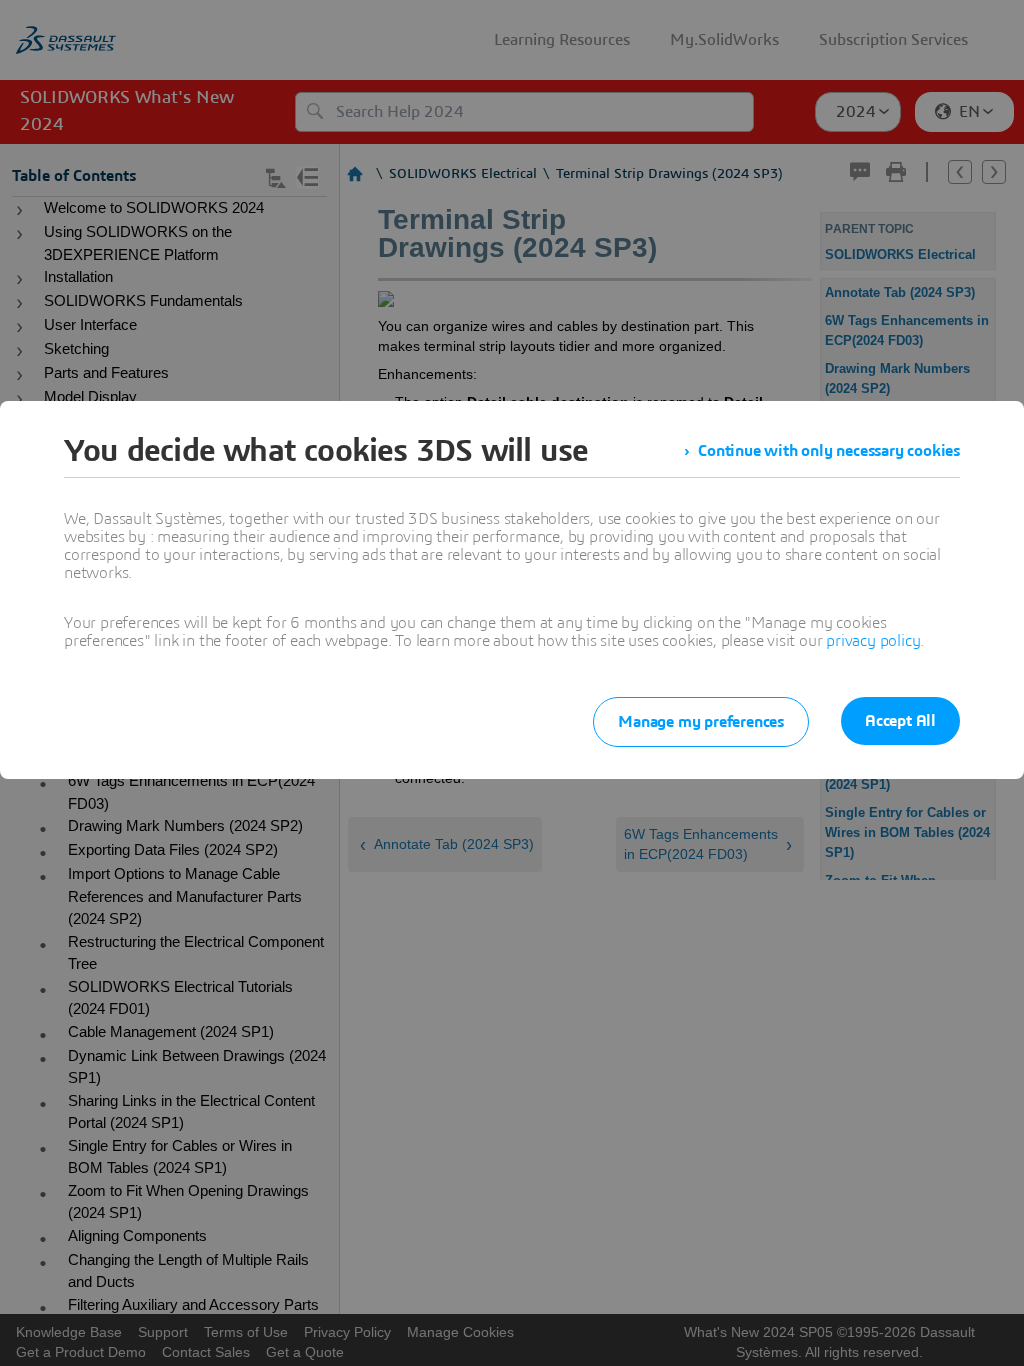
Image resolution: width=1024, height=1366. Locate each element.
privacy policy (873, 641)
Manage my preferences (701, 722)
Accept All (900, 721)
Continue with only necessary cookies (829, 451)
